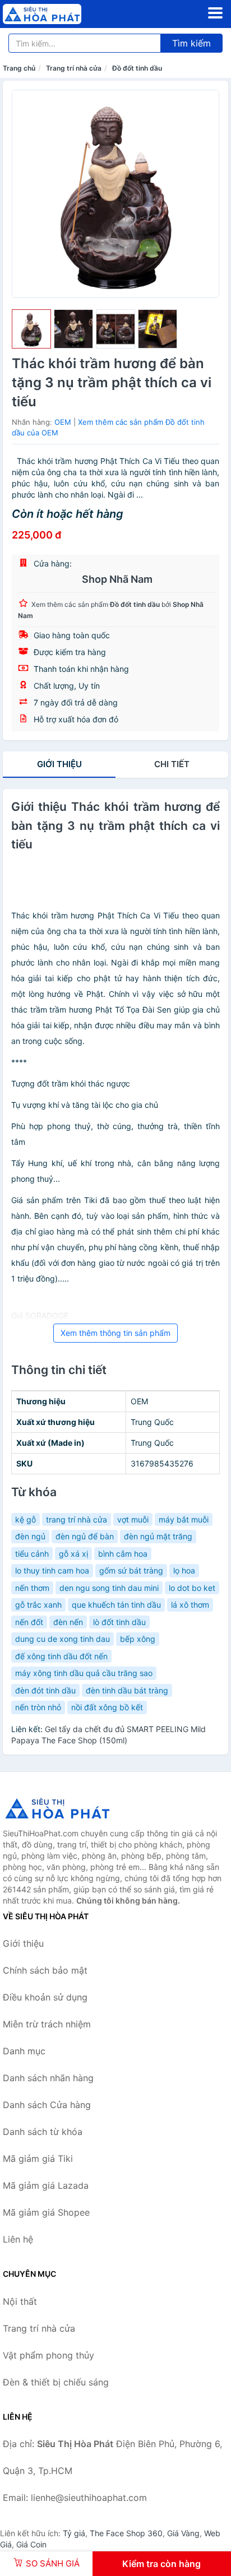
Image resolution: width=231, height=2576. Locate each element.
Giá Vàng (183, 2533)
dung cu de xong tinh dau (63, 1639)
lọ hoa (184, 1570)
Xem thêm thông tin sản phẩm (115, 1333)
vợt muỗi (133, 1519)
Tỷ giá (74, 2533)
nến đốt (29, 1622)
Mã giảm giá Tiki (38, 2159)
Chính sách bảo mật (45, 1970)
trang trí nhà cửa (77, 1519)
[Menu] (215, 13)
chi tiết (172, 764)
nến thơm (32, 1588)
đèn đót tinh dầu (45, 1690)
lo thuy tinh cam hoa (52, 1570)
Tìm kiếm (191, 43)
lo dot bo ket (192, 1588)
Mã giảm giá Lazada (46, 2185)
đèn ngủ (30, 1536)
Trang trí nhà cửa (74, 68)
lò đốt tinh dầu (119, 1622)
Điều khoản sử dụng (45, 1997)
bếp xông (138, 1639)
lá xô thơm (190, 1605)
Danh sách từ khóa (43, 2132)
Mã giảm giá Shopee (46, 2212)
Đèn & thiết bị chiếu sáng (56, 2382)
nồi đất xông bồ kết (107, 1707)
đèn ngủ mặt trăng (158, 1536)
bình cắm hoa (123, 1554)
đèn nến (68, 1622)
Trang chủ (19, 68)
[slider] (31, 329)
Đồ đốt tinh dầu (137, 68)
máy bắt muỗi (184, 1519)
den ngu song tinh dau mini (109, 1588)
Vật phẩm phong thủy (48, 2355)
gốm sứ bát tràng (131, 1570)
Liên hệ (18, 2239)
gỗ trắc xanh (38, 1605)
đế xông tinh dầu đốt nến (61, 1656)
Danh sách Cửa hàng (47, 2105)
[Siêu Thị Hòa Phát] (59, 1808)
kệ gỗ (26, 1519)
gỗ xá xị (73, 1554)
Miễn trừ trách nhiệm (47, 2024)
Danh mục (24, 2051)
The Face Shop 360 (126, 2533)
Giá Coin (31, 2544)
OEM (63, 422)
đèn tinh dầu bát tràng (127, 1690)
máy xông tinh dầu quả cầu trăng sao (84, 1673)
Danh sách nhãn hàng (48, 2078)
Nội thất (20, 2301)
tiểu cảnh (32, 1554)
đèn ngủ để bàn (85, 1536)
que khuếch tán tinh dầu (116, 1605)
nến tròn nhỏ (38, 1707)
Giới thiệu (59, 764)
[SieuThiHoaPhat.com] (57, 14)
